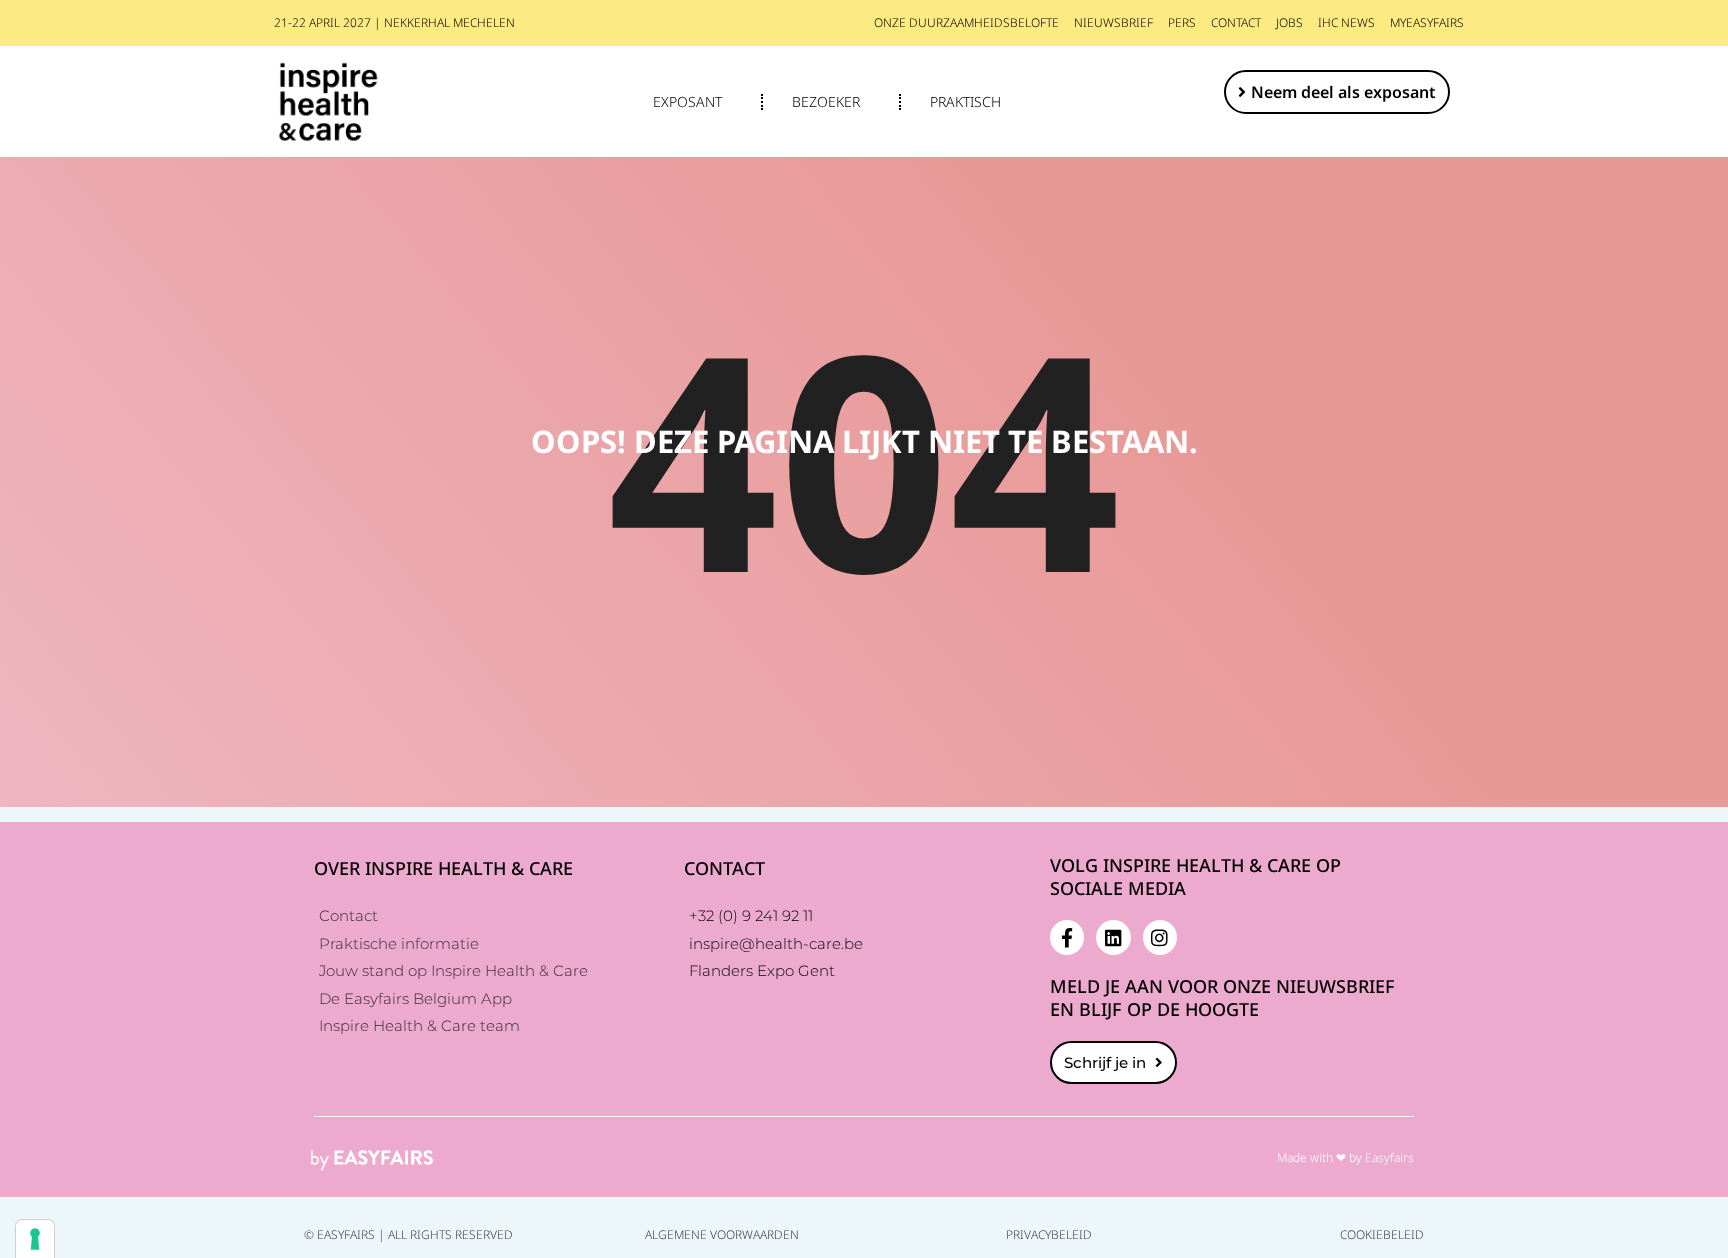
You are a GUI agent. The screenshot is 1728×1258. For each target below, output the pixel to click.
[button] (1337, 92)
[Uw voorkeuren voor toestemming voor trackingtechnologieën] (35, 1239)
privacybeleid (1049, 1234)
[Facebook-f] (1067, 937)
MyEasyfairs (1427, 22)
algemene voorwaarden (722, 1234)
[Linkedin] (1113, 937)
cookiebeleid (1382, 1234)
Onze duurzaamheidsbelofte (966, 22)
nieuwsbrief (1113, 22)
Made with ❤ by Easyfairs (1345, 1157)
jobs (1289, 22)
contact (1236, 22)
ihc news (1346, 22)
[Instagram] (1160, 937)
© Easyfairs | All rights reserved (408, 1234)
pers (1182, 22)
